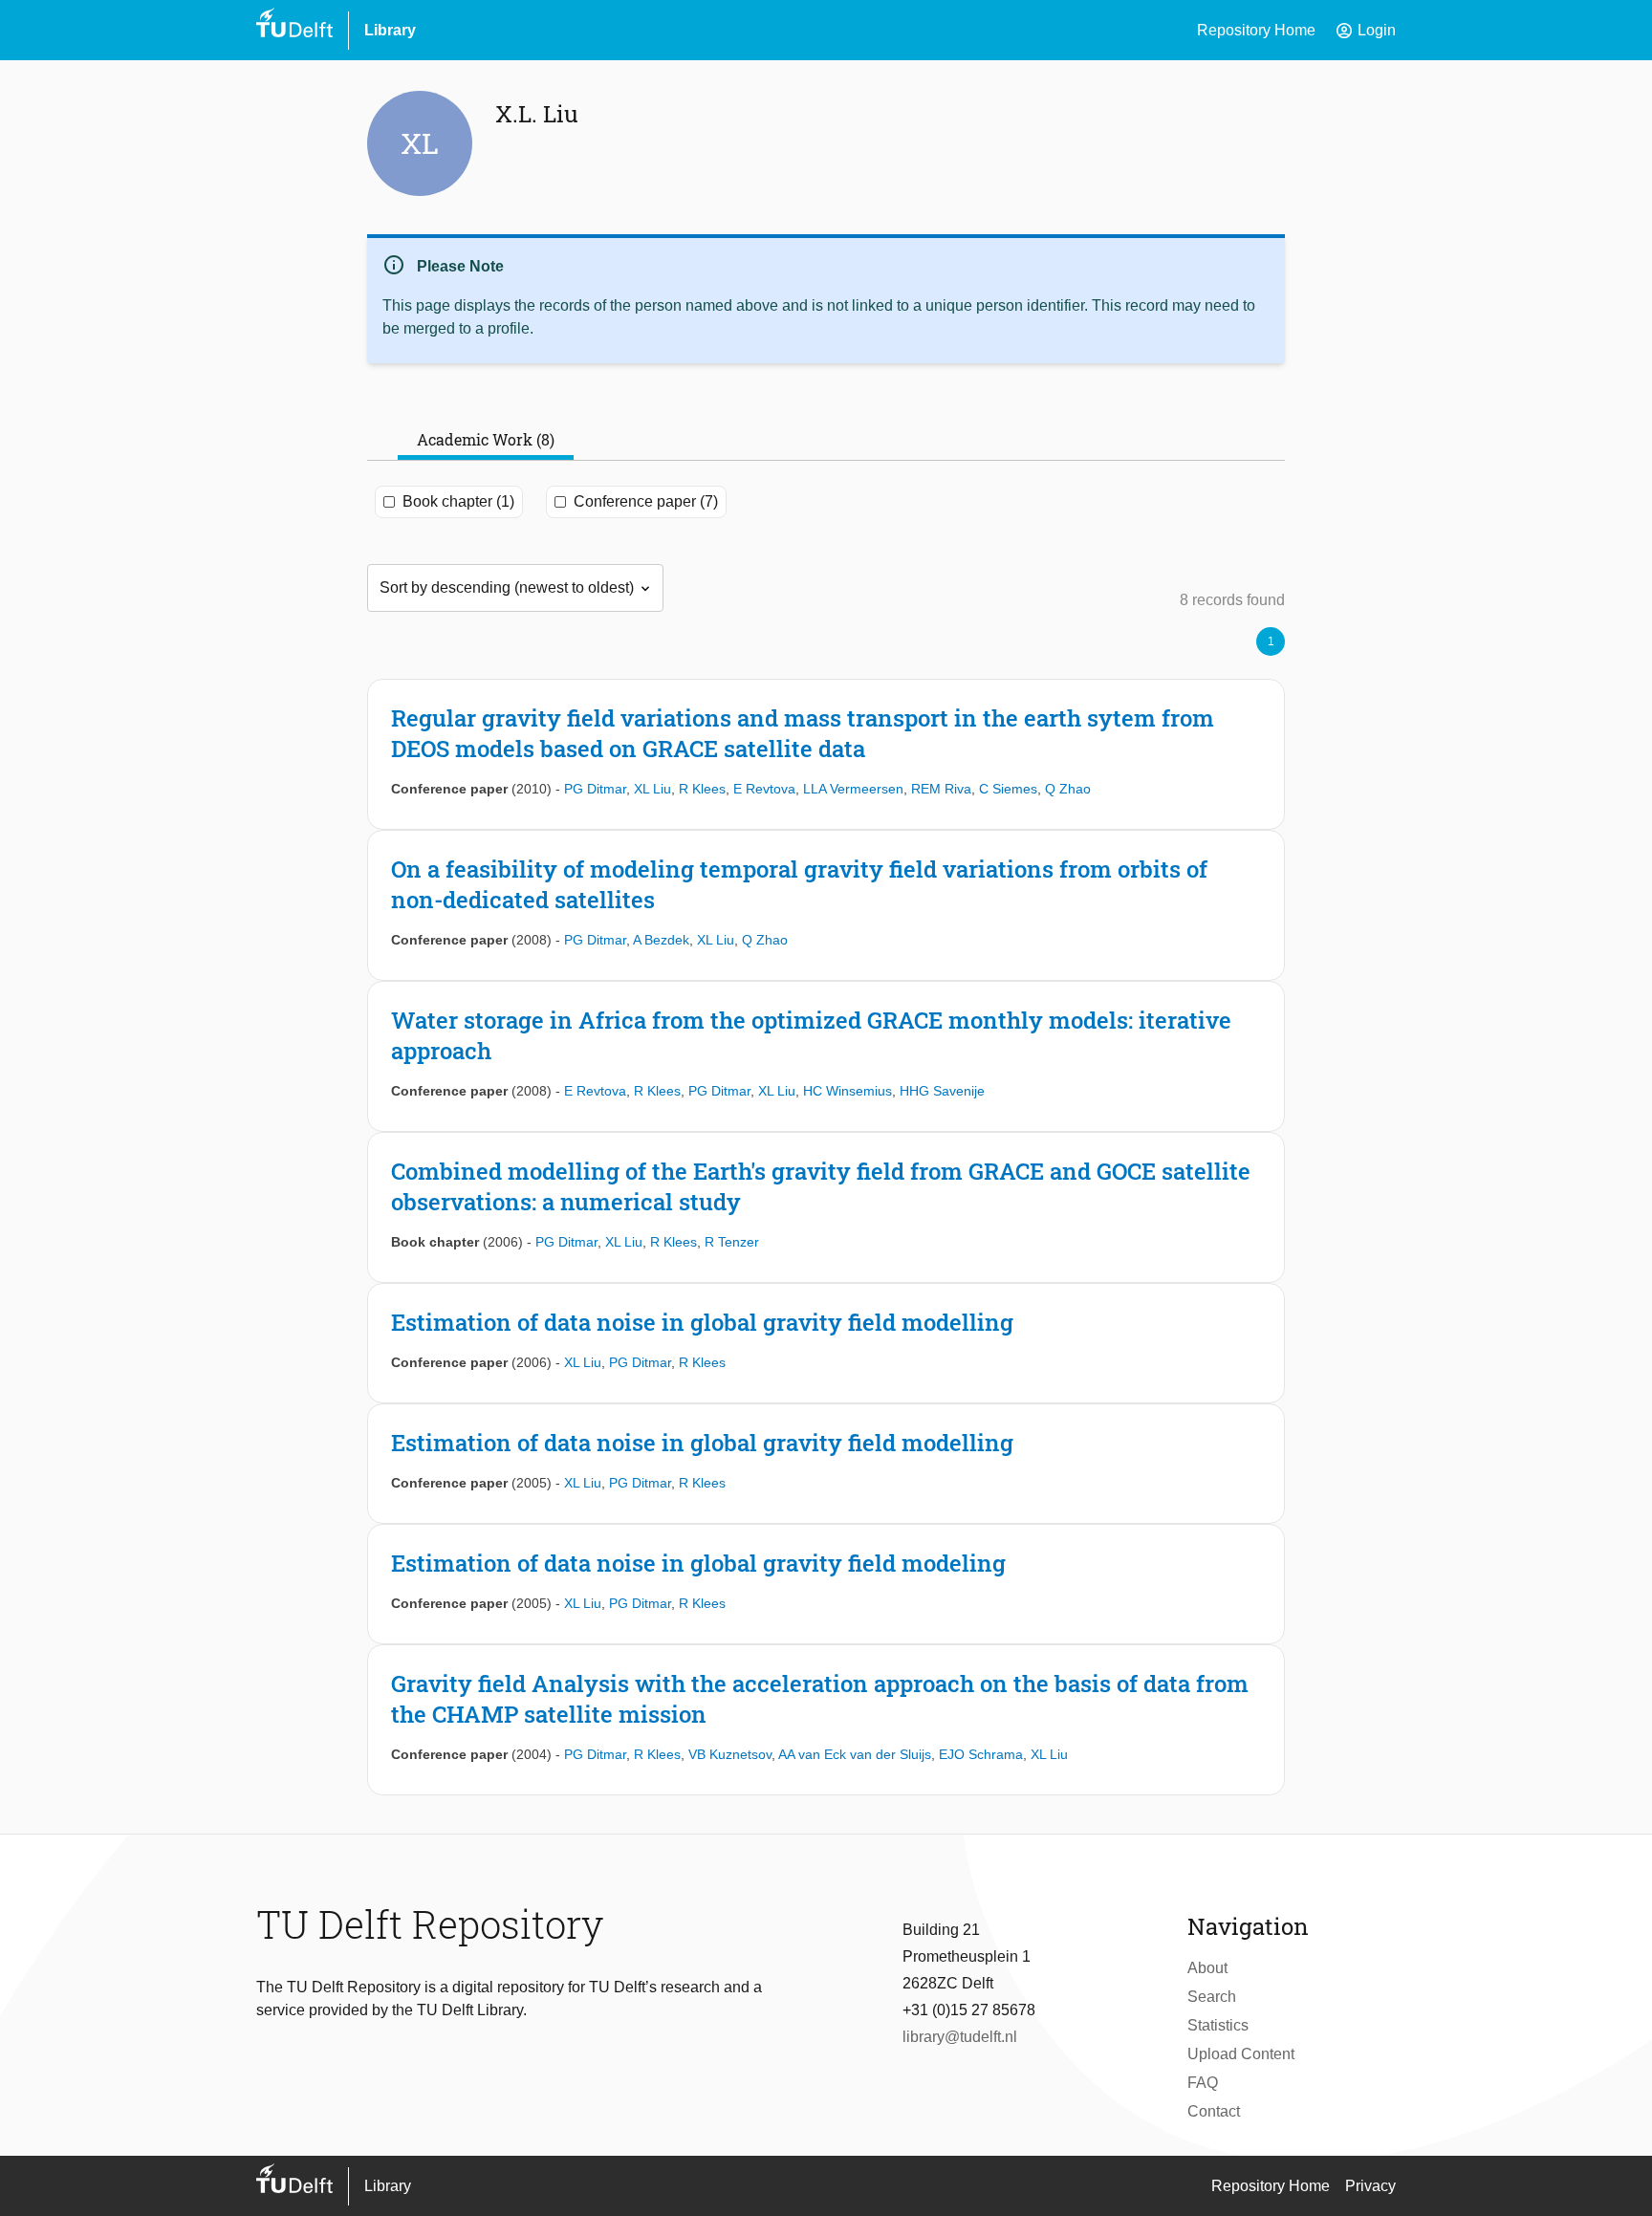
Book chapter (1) (458, 501)
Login (1365, 31)
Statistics (1218, 2025)
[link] (826, 754)
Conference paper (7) (646, 501)
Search (1212, 1997)
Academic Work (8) (486, 439)
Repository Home (1256, 30)
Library (390, 30)
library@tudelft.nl (960, 2037)
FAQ (1203, 2083)
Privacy (1370, 2186)
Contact (1214, 2111)
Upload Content (1241, 2054)
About (1207, 1968)
